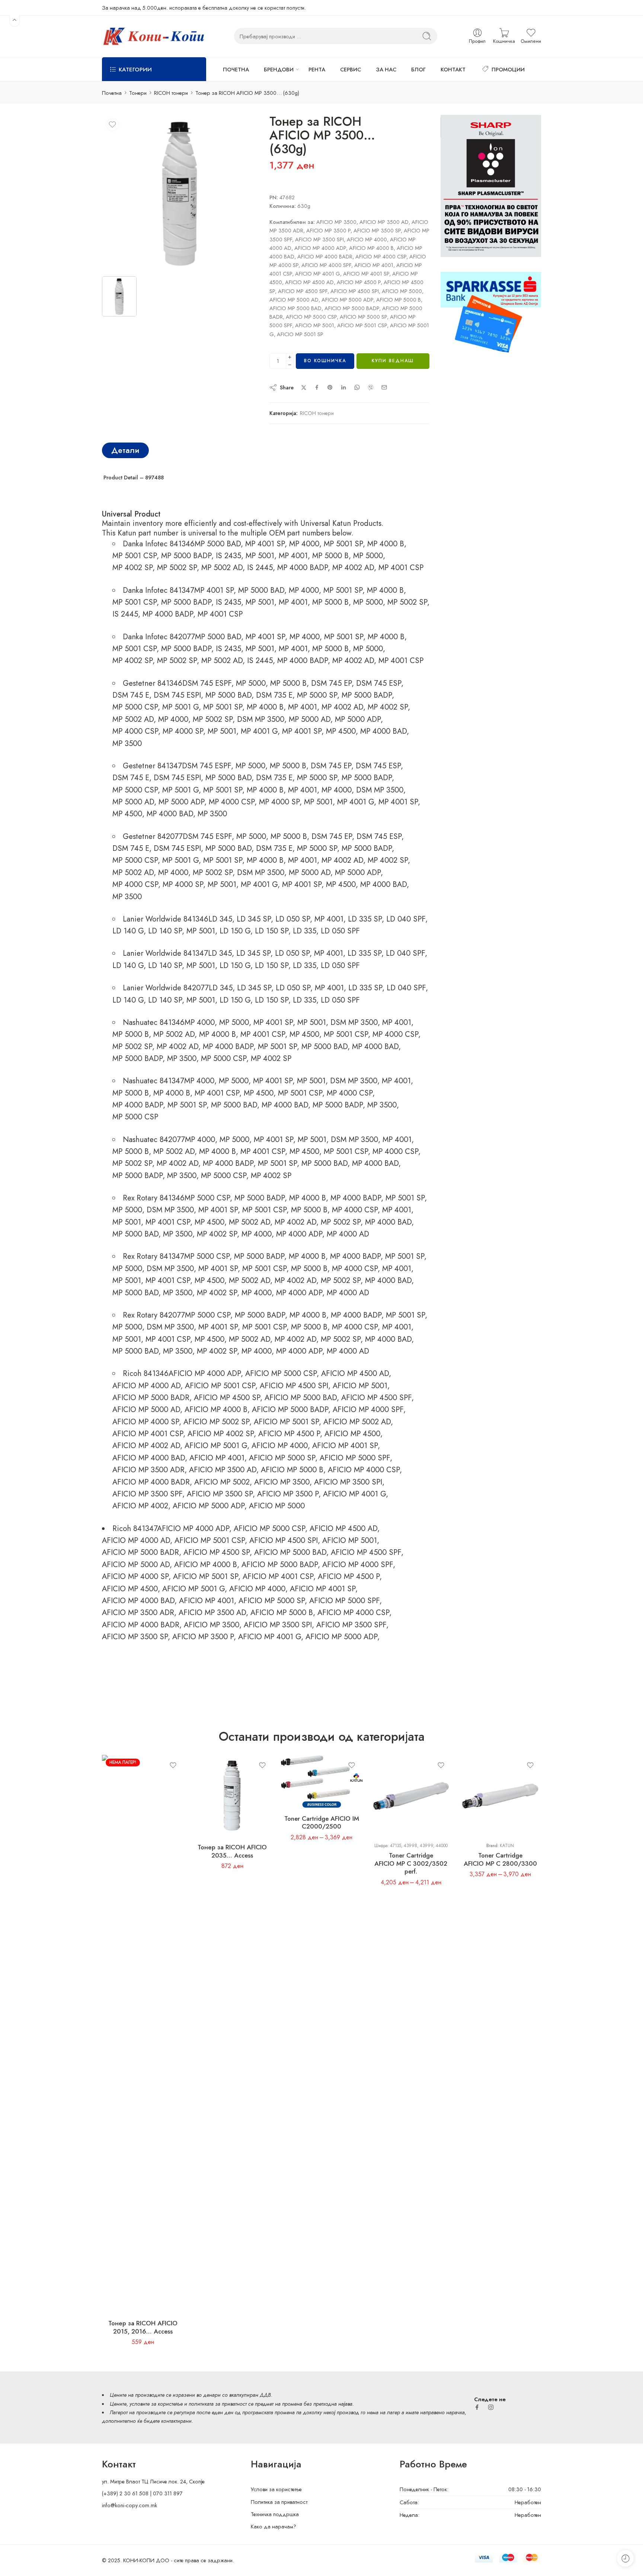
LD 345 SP (254, 919)
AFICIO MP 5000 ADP (209, 1506)
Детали (125, 450)
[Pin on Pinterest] (330, 387)
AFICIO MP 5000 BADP (290, 1409)
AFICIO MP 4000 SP (146, 1422)
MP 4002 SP (132, 567)
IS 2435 (228, 556)
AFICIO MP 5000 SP (282, 1458)
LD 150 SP (272, 931)
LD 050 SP (293, 919)
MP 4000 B (386, 544)
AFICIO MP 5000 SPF (355, 1458)
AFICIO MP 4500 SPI (294, 1386)
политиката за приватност (218, 2404)
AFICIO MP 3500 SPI (348, 1482)
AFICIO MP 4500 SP (227, 1398)
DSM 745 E (131, 695)
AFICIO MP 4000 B (216, 1409)
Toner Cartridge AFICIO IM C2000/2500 (322, 1823)
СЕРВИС (351, 69)
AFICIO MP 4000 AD (146, 1386)
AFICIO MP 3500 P (288, 1494)
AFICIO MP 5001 (360, 1386)
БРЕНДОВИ (279, 69)
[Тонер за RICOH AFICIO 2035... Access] (232, 1796)
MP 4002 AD (353, 567)
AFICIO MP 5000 (277, 1506)
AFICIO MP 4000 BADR (151, 1482)
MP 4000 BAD (383, 731)
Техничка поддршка (275, 2514)
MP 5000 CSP (135, 707)
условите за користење (156, 2404)
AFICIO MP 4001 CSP (148, 1434)
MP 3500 (127, 743)
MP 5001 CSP (135, 556)
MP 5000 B (330, 556)
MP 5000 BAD (218, 544)
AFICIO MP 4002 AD (146, 1445)
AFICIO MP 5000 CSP (281, 1373)
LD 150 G (235, 931)
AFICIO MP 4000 (280, 1445)
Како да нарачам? (273, 2526)
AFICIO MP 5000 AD (146, 1409)
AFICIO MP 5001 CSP (220, 1386)
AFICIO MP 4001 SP (345, 1445)
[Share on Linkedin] (343, 387)
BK (301, 1763)
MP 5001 (260, 556)
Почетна (112, 93)
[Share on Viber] (371, 387)
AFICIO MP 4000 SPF (368, 1409)
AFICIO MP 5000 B (292, 1470)
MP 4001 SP (265, 544)
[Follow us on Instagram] (491, 2407)
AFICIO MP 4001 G (354, 1494)
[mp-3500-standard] (180, 193)
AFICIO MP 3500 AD (223, 1470)
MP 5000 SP (317, 695)
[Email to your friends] (384, 387)
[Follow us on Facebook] (477, 2407)
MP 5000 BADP (186, 556)
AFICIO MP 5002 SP (216, 1422)
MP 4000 (304, 544)
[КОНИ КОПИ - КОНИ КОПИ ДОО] (153, 36)
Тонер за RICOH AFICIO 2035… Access (232, 1851)
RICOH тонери (171, 93)
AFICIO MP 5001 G (216, 1445)
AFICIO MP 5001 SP (286, 1422)
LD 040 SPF (406, 919)
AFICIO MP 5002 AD (357, 1422)
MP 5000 (368, 556)
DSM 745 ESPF (207, 683)
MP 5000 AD (310, 719)
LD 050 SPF (340, 931)
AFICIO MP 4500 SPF (376, 1398)
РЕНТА (317, 69)
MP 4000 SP (183, 731)
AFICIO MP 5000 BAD (301, 1398)
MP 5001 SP (343, 544)
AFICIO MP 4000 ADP (205, 1373)
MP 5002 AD (222, 567)
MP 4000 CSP (135, 731)
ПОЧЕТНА (236, 69)
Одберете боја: (298, 1753)
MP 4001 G (259, 731)
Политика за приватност (279, 2502)
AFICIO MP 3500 (282, 1482)
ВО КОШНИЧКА (325, 361)
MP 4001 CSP (401, 567)
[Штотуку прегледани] (625, 2558)
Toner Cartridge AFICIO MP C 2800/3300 (500, 1859)
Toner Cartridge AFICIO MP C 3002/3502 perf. (411, 1863)
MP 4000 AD (348, 1234)
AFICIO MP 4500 (352, 1434)
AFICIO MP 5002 (222, 1482)
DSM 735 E (274, 695)
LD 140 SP (165, 931)
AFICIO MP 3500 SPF (147, 1494)
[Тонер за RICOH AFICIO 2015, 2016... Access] (143, 2034)
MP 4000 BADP (303, 567)
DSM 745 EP (331, 683)
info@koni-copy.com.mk (129, 2505)
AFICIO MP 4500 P (289, 1434)
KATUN (507, 1846)
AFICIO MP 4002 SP (221, 1434)
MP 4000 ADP (299, 1234)
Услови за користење (276, 2489)
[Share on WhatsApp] (357, 387)
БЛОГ (418, 69)
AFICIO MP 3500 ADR (148, 1470)
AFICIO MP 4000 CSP (364, 1470)
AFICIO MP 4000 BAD (149, 1458)
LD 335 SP (365, 919)
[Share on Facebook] (317, 387)
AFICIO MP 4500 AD (355, 1373)
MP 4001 (293, 556)
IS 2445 (260, 567)
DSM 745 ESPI (177, 695)
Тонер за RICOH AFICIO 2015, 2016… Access (143, 2327)
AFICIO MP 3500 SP (220, 1494)
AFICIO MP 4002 (140, 1506)
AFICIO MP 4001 (217, 1458)
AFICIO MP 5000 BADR (151, 1398)
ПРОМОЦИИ (508, 69)
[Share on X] (304, 388)
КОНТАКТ (453, 69)
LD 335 (305, 931)
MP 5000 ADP (358, 719)
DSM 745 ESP (379, 683)
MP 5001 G (180, 707)
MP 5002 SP (177, 567)
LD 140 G (128, 931)
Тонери (138, 93)
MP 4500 (341, 731)
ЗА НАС (386, 69)
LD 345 (220, 919)
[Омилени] (112, 125)
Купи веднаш (393, 361)
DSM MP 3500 (261, 719)
